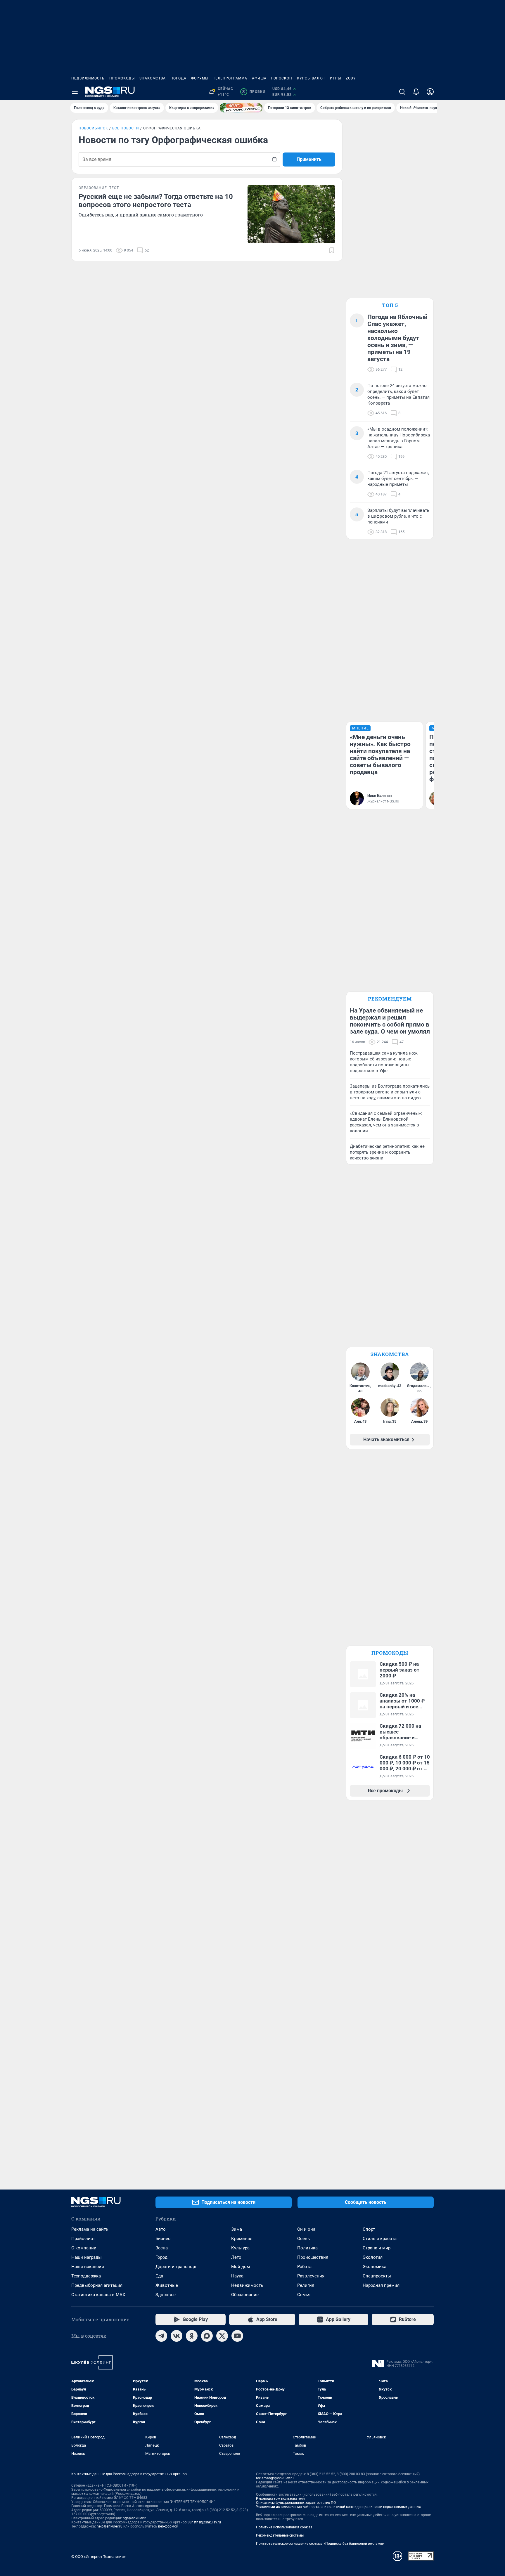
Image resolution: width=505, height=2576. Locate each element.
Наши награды (87, 2257)
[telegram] (161, 2336)
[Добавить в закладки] (332, 250)
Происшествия (313, 2257)
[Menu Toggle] (75, 92)
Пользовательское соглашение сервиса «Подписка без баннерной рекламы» (320, 2544)
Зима (237, 2229)
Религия (306, 2285)
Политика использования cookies (284, 2527)
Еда (159, 2276)
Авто (161, 2229)
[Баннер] (241, 108)
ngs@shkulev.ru (135, 2518)
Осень (303, 2239)
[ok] (192, 2336)
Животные (167, 2285)
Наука (237, 2276)
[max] (207, 2336)
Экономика (375, 2267)
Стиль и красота (380, 2239)
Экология (373, 2257)
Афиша (259, 78)
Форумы (200, 78)
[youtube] (237, 2336)
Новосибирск (93, 128)
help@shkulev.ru (110, 2526)
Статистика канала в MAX (98, 2295)
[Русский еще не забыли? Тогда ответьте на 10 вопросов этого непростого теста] (291, 214)
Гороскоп (282, 78)
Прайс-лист (83, 2239)
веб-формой (168, 2526)
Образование (245, 2295)
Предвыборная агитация (97, 2285)
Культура (240, 2248)
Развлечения (311, 2276)
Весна (162, 2248)
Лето (236, 2257)
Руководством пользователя (280, 2499)
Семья (304, 2295)
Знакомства (153, 78)
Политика (307, 2248)
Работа (304, 2267)
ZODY (351, 78)
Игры (335, 78)
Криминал (242, 2239)
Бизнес (163, 2239)
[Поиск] (402, 92)
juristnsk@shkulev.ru (205, 2522)
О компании (84, 2248)
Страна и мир (377, 2248)
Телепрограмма (230, 78)
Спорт (369, 2229)
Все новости (126, 128)
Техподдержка (86, 2276)
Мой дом (241, 2267)
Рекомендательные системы (280, 2535)
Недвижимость (88, 78)
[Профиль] (430, 92)
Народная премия (381, 2285)
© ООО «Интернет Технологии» (98, 2557)
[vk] (177, 2336)
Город (161, 2257)
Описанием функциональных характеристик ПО (296, 2503)
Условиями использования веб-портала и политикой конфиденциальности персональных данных (338, 2507)
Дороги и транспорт (176, 2267)
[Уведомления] (416, 92)
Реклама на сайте (90, 2229)
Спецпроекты (377, 2276)
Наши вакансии (88, 2267)
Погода (178, 78)
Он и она (306, 2229)
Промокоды (122, 78)
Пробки (254, 92)
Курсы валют (311, 78)
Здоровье (166, 2295)
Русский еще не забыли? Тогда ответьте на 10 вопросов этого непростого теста (156, 201)
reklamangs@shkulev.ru (275, 2478)
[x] (222, 2336)
